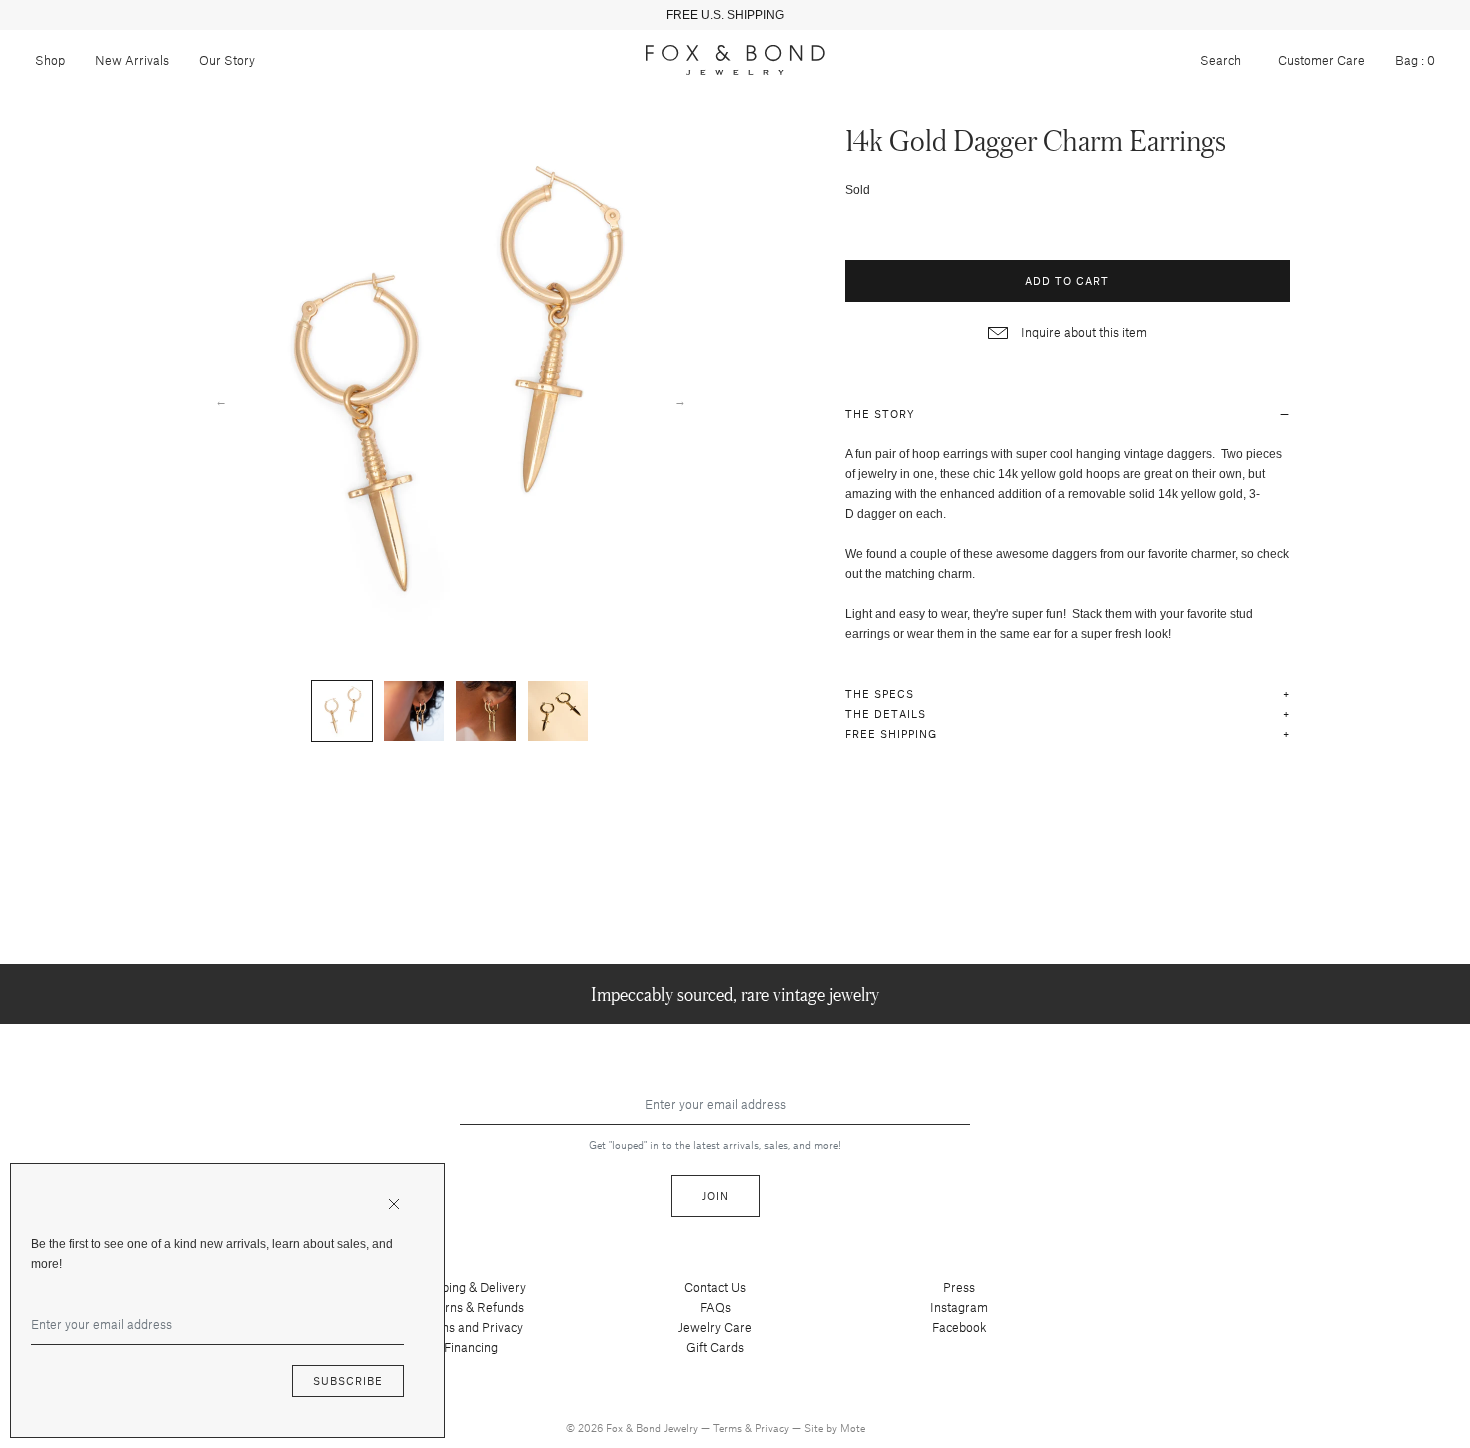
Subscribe (348, 1380)
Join (715, 1195)
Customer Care (1321, 60)
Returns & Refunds (471, 1307)
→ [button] (680, 400)
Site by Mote (834, 1427)
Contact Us (715, 1287)
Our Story (227, 60)
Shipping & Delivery (471, 1287)
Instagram (959, 1307)
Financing (471, 1347)
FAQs (715, 1307)
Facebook (959, 1327)
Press (959, 1287)
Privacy (773, 1427)
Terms (729, 1427)
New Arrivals (132, 60)
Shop (50, 60)
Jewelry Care (715, 1327)
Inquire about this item (1082, 332)
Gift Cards (715, 1347)
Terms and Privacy (471, 1327)
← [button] (221, 400)
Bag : (1415, 60)
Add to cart (1067, 280)
